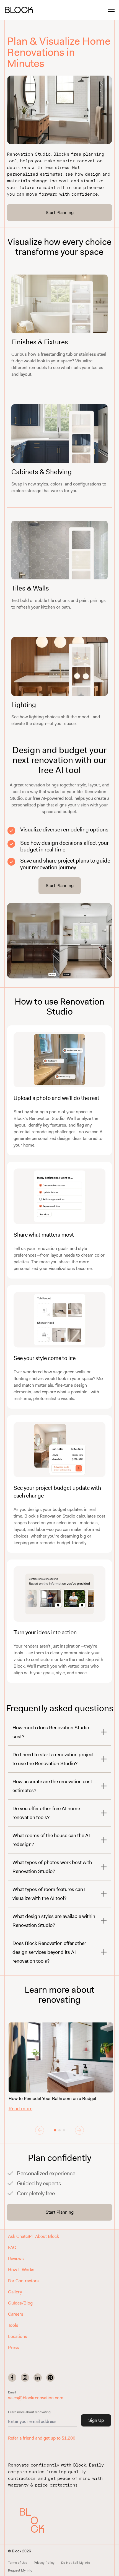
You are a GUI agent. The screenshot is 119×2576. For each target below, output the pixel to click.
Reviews (16, 2259)
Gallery (15, 2292)
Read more (20, 2109)
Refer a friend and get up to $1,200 (42, 2438)
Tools (13, 2325)
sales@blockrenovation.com (36, 2398)
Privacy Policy (44, 2563)
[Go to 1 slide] (55, 2130)
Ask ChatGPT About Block (33, 2236)
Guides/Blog (20, 2303)
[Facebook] (12, 2378)
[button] (36, 2520)
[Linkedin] (38, 2378)
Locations (18, 2336)
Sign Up (96, 2420)
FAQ (12, 2247)
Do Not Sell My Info (76, 2563)
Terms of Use (18, 2563)
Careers (16, 2314)
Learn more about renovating (29, 2412)
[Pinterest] (50, 2378)
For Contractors (23, 2281)
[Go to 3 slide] (64, 2130)
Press (14, 2347)
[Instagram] (25, 2378)
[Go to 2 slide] (59, 2130)
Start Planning (60, 212)
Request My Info (20, 2570)
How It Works (21, 2270)
